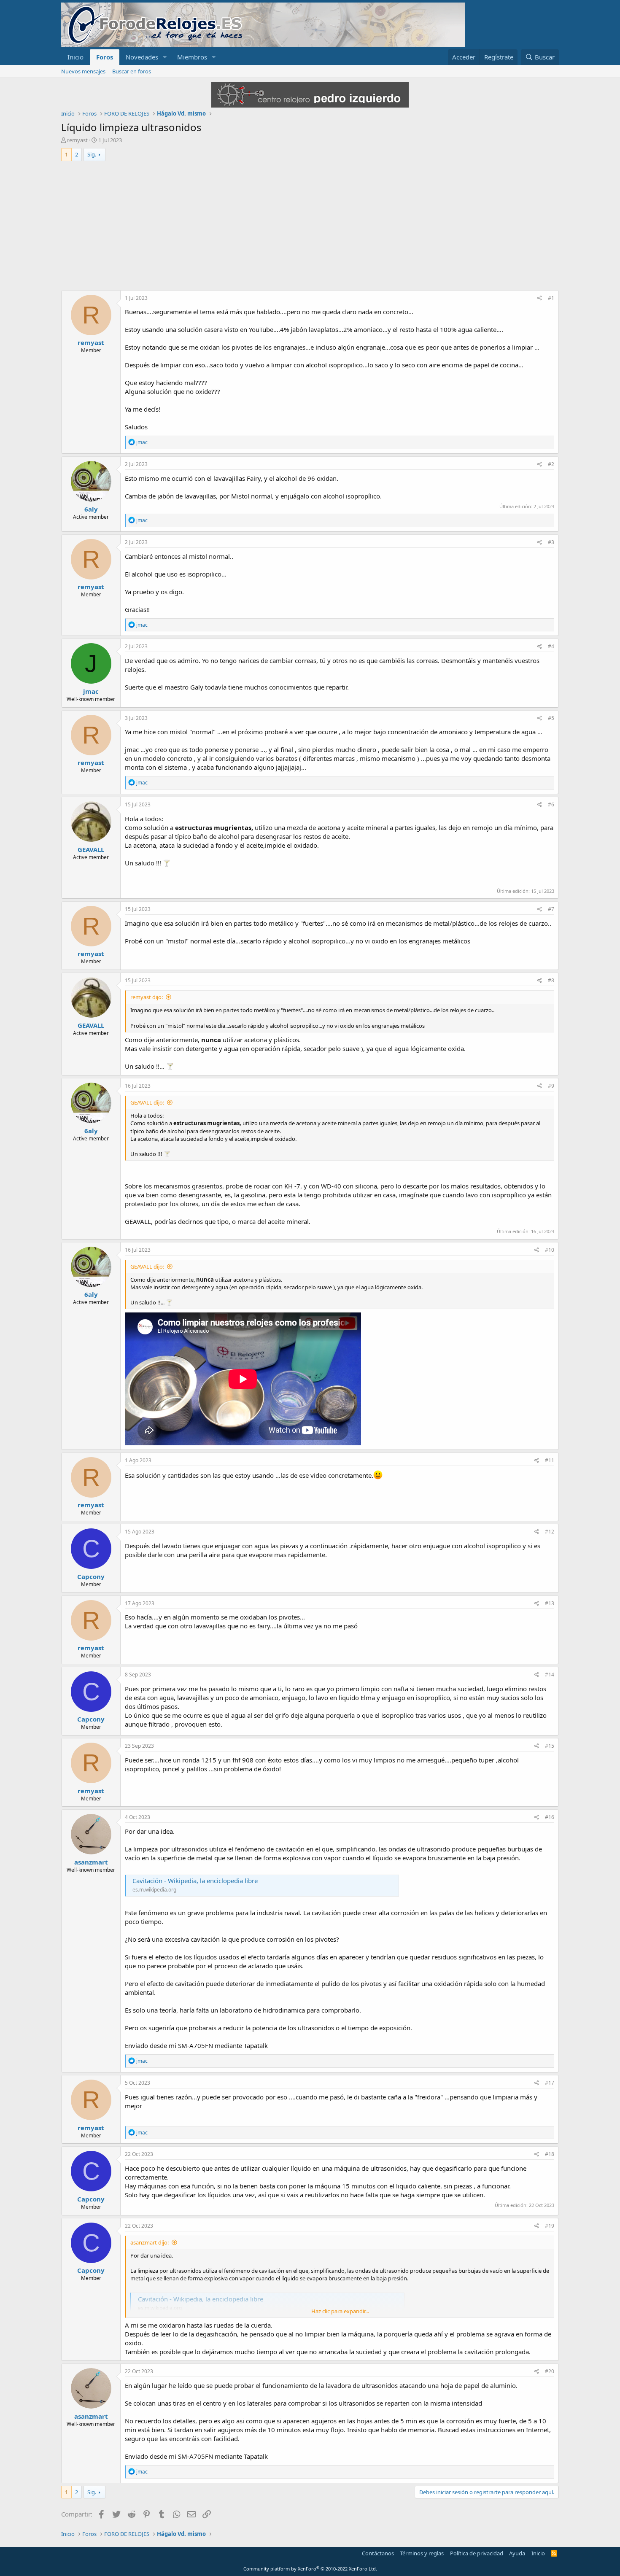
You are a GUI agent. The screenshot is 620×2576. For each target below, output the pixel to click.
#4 (551, 646)
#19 (550, 2226)
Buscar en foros (132, 71)
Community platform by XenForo (310, 2569)
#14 (550, 1675)
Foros (105, 57)
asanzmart (91, 1862)
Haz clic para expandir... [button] (340, 2311)
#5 (551, 718)
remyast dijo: (147, 997)
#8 (551, 980)
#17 (550, 2083)
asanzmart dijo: (150, 2242)
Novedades (142, 57)
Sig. (92, 154)
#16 (550, 1817)
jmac (91, 691)
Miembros (192, 57)
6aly (91, 509)
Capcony (91, 1576)
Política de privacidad (477, 2553)
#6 (551, 804)
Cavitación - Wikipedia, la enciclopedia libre (195, 1881)
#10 (550, 1250)
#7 (551, 909)
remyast (77, 140)
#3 (551, 542)
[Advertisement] (310, 227)
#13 (550, 1603)
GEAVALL (91, 849)
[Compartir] (540, 298)
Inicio (75, 57)
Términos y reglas (422, 2553)
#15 (550, 1746)
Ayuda (517, 2553)
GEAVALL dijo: (147, 1102)
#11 (550, 1460)
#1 (551, 298)
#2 (551, 464)
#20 (550, 2371)
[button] (165, 57)
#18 (550, 2154)
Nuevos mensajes (83, 71)
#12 (550, 1532)
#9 (551, 1086)
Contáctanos (378, 2553)
